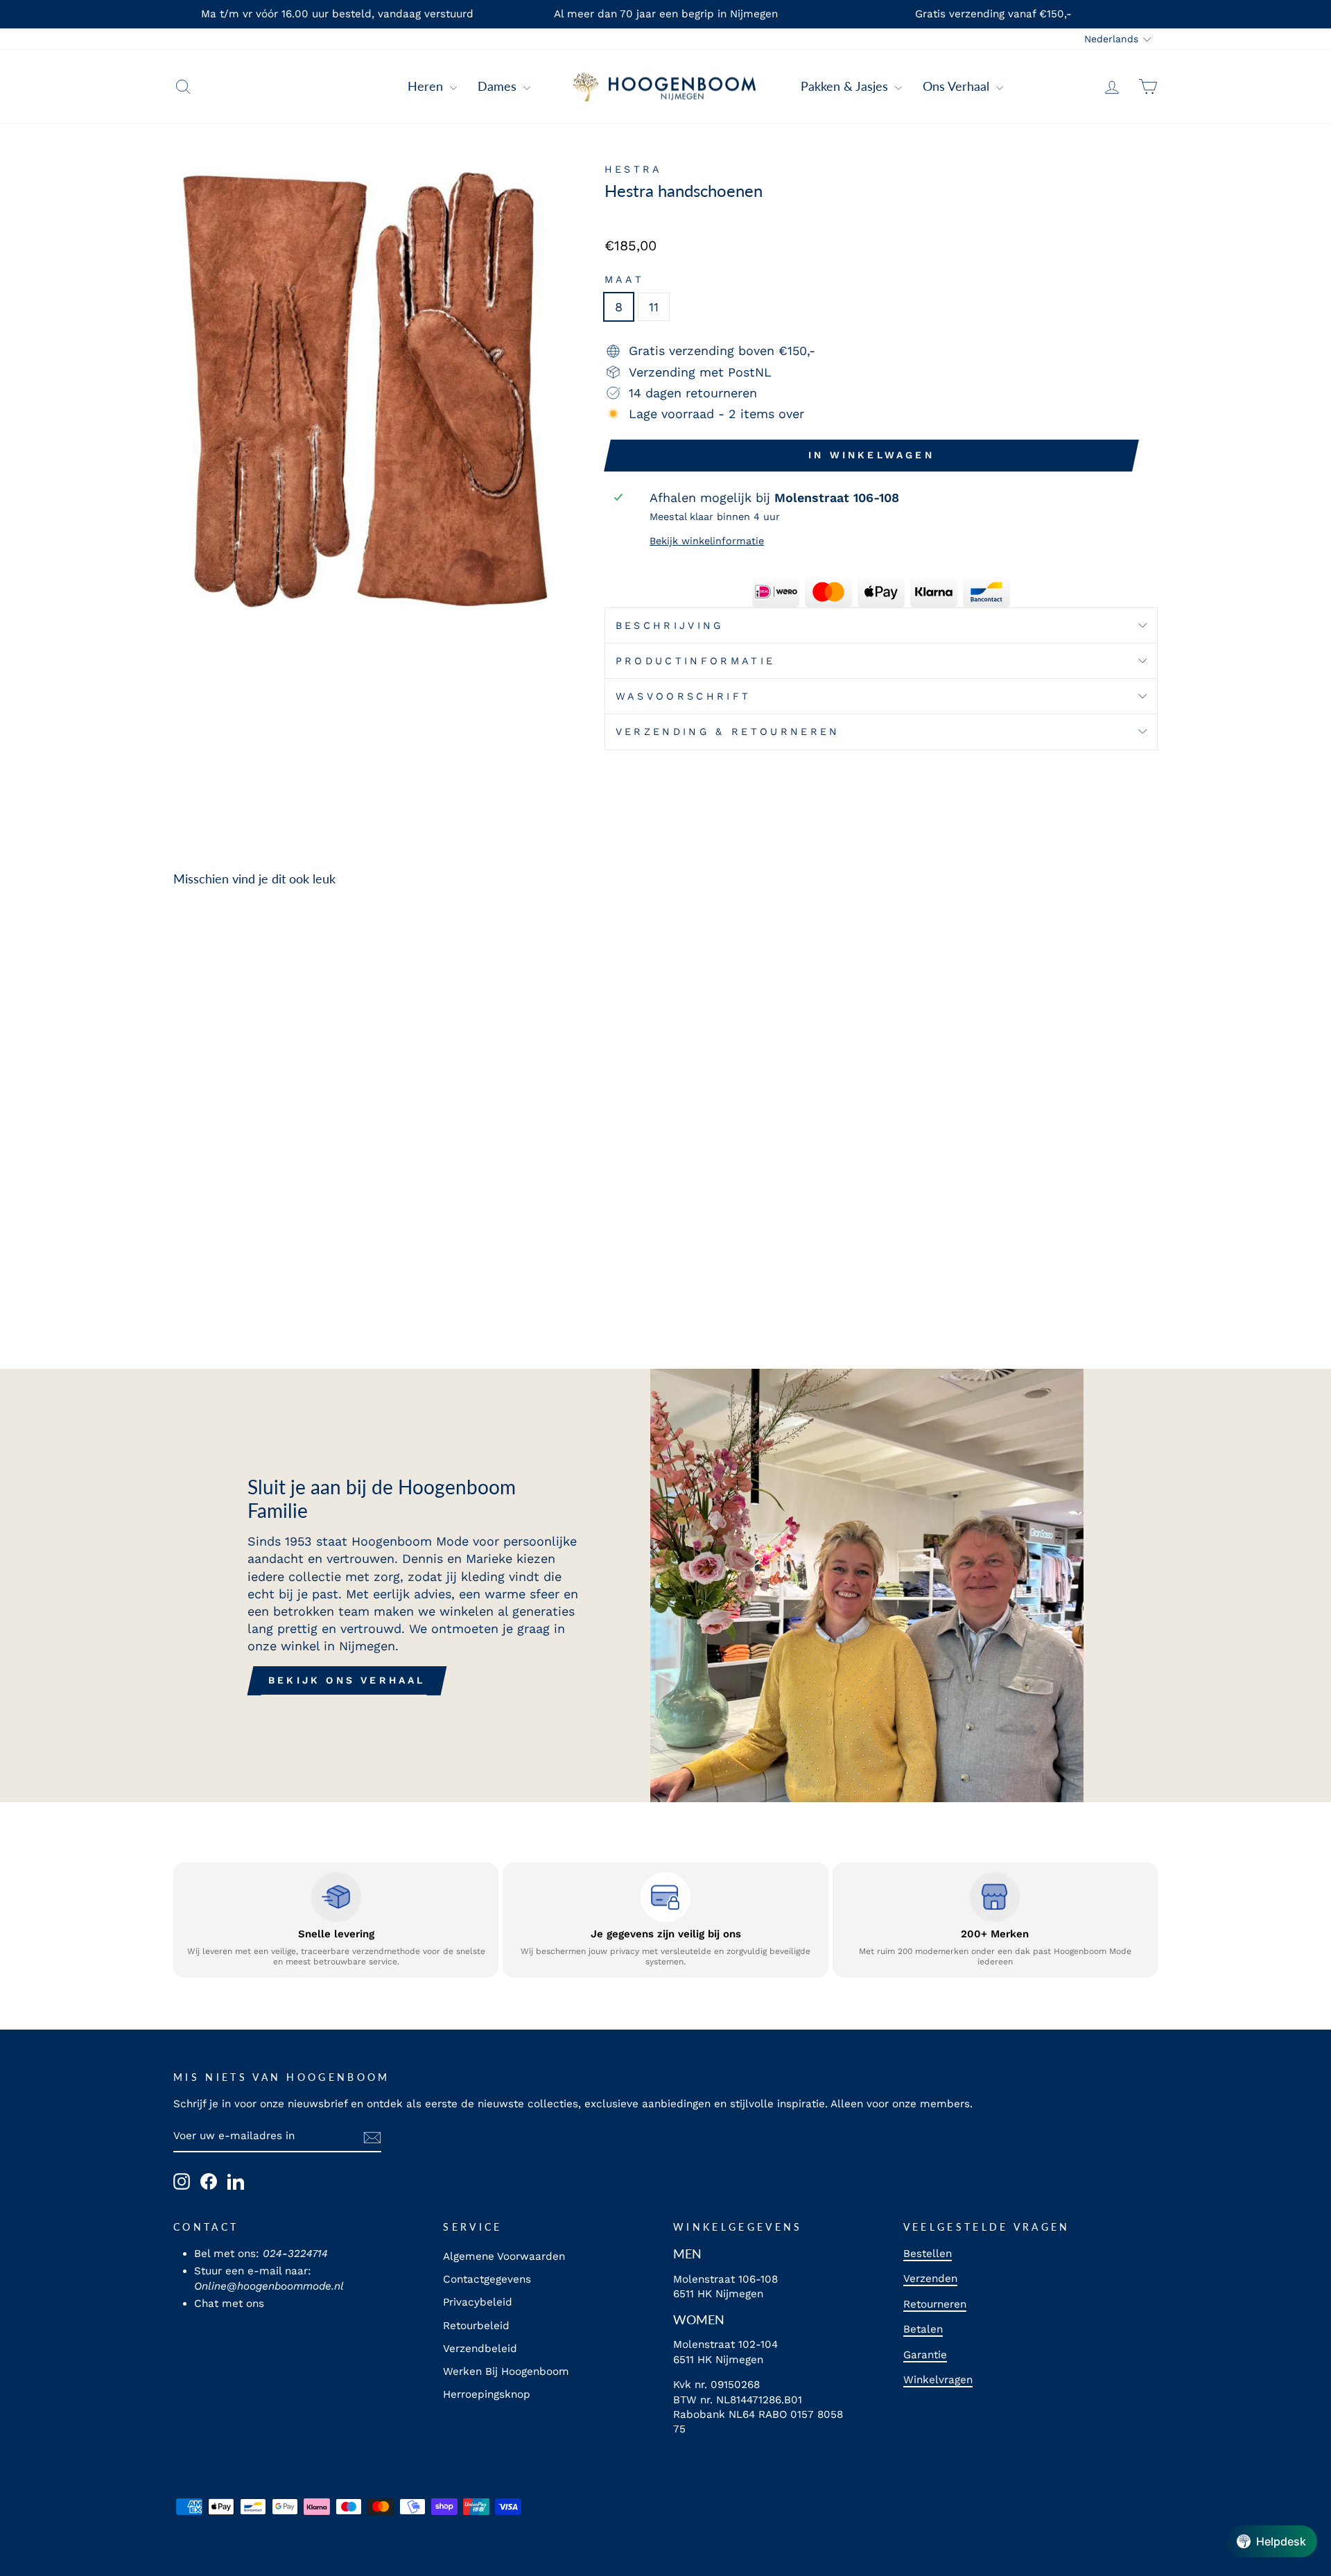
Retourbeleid (476, 2326)
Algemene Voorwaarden (504, 2256)
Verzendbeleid (480, 2349)
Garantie (925, 2355)
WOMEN (699, 2319)
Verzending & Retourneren (728, 732)
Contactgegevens (487, 2279)
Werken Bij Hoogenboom (506, 2371)
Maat (624, 279)
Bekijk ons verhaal (347, 1680)
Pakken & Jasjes (846, 86)
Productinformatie (695, 661)
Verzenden (930, 2279)
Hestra (634, 169)
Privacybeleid (478, 2302)
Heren (427, 86)
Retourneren (935, 2304)
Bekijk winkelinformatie (707, 541)
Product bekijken (290, 1218)
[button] (1271, 2541)
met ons (243, 2303)
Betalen (923, 2329)
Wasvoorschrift (683, 696)
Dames (499, 86)
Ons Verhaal (958, 86)
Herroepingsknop (487, 2394)
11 (654, 307)
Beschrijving (670, 625)
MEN (687, 2254)
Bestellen (928, 2254)
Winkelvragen (938, 2380)
